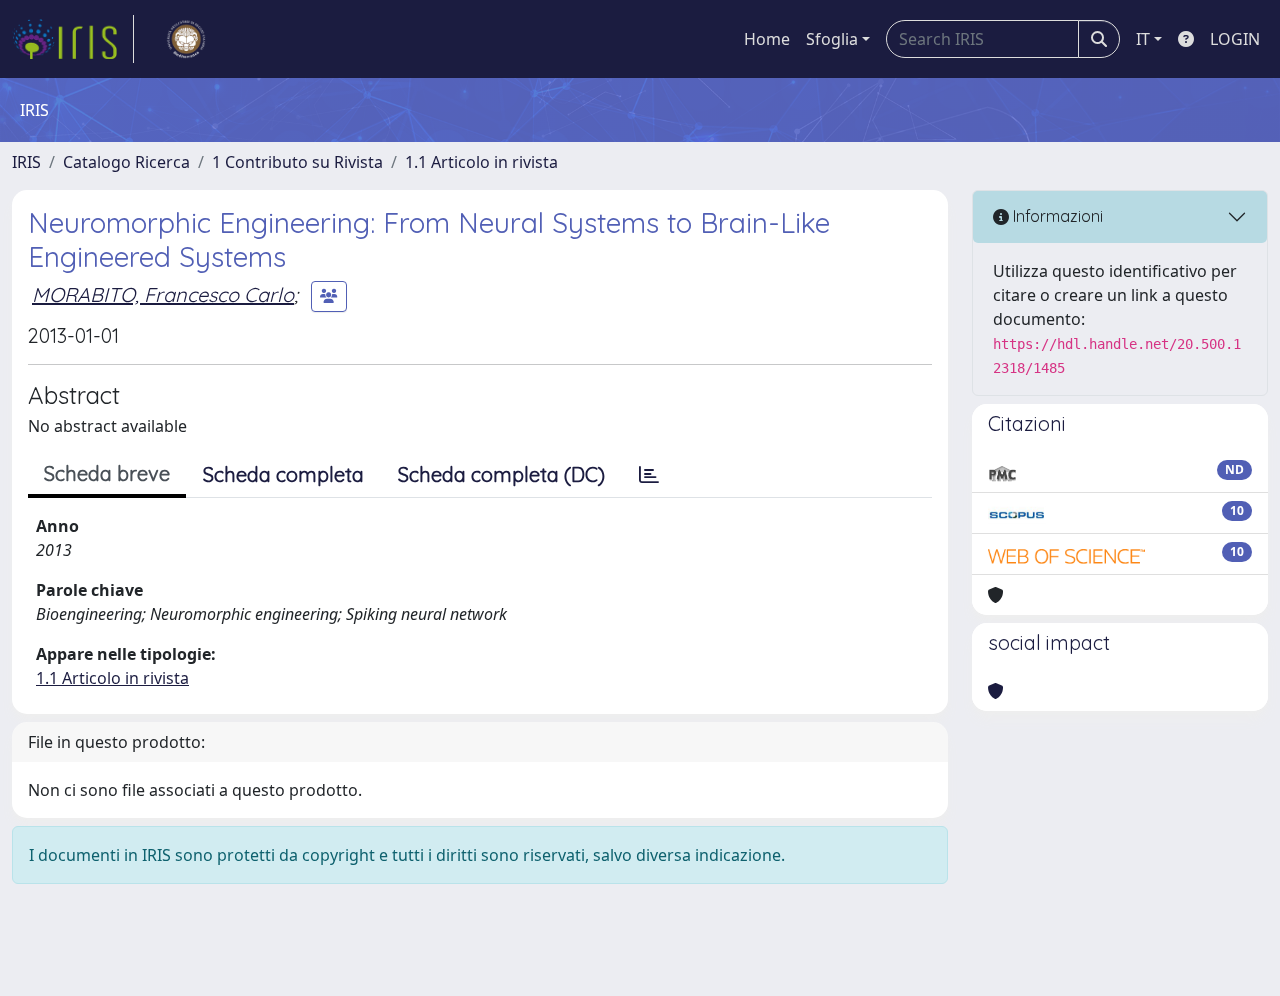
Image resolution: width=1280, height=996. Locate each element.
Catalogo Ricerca (126, 162)
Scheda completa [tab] (283, 474)
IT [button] (1143, 39)
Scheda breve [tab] (107, 473)
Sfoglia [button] (832, 39)
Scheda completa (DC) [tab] (501, 474)
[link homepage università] (186, 39)
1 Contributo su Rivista (297, 162)
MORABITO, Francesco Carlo (163, 294)
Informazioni (1056, 216)
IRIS (26, 162)
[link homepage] (73, 39)
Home (767, 39)
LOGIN (1235, 39)
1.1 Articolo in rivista (481, 162)
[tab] (649, 475)
